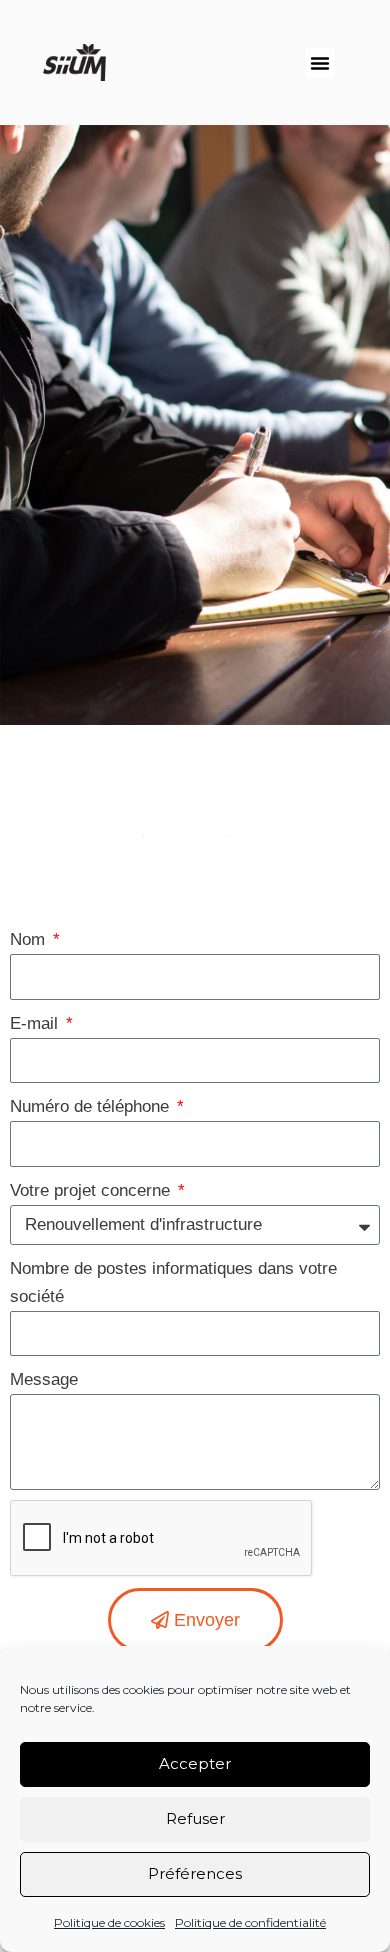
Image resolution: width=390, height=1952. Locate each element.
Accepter (195, 1763)
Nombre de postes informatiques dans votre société (173, 1282)
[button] (320, 63)
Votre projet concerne (92, 1190)
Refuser (195, 1818)
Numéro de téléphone (92, 1106)
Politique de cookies (109, 1922)
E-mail (36, 1023)
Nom (30, 939)
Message (44, 1379)
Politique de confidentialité (250, 1922)
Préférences (195, 1873)
